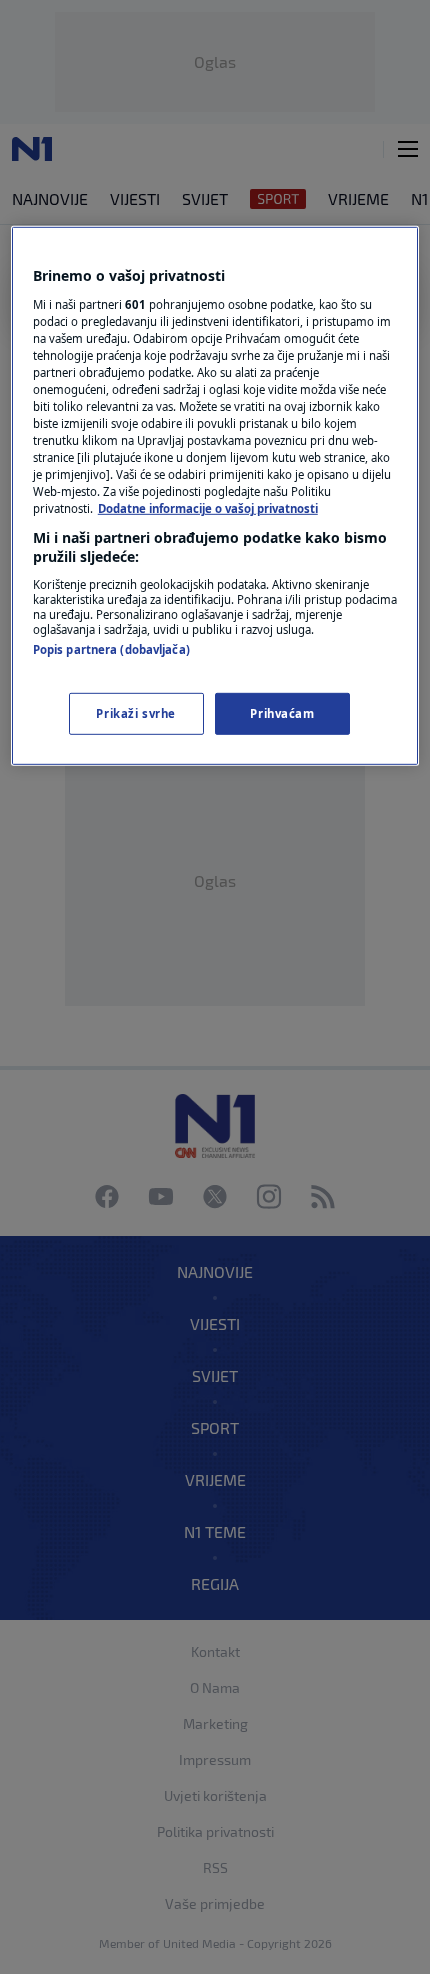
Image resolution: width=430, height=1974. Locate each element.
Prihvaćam (282, 713)
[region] (215, 496)
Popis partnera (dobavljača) (111, 649)
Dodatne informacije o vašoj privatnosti (208, 508)
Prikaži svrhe (135, 713)
